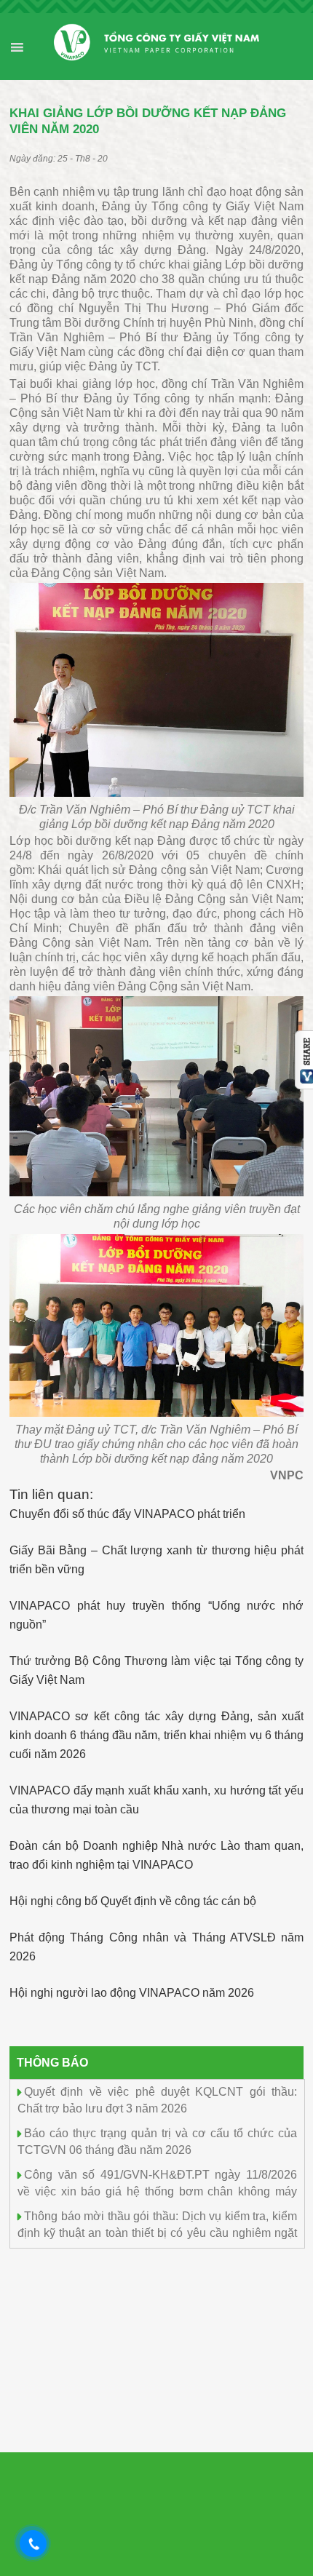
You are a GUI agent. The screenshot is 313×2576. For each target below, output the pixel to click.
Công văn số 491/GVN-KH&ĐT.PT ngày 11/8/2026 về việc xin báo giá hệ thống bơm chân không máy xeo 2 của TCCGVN (157, 2190)
